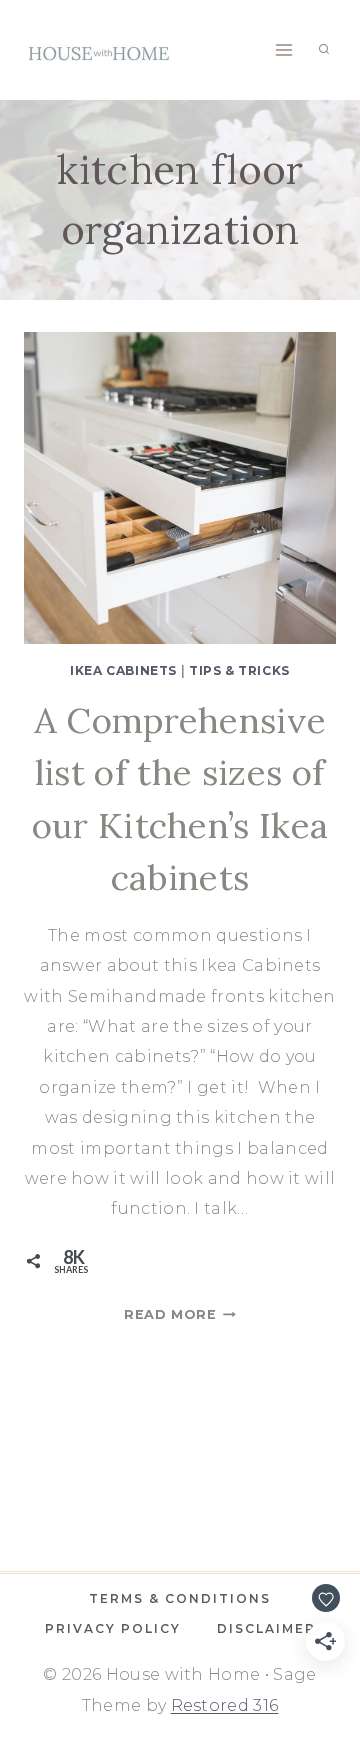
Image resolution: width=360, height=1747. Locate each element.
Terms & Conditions (180, 1598)
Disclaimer (266, 1628)
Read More (180, 1314)
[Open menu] (283, 49)
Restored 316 (225, 1705)
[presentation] (180, 488)
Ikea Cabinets (123, 670)
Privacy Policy (113, 1628)
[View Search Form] (324, 50)
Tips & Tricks (239, 670)
